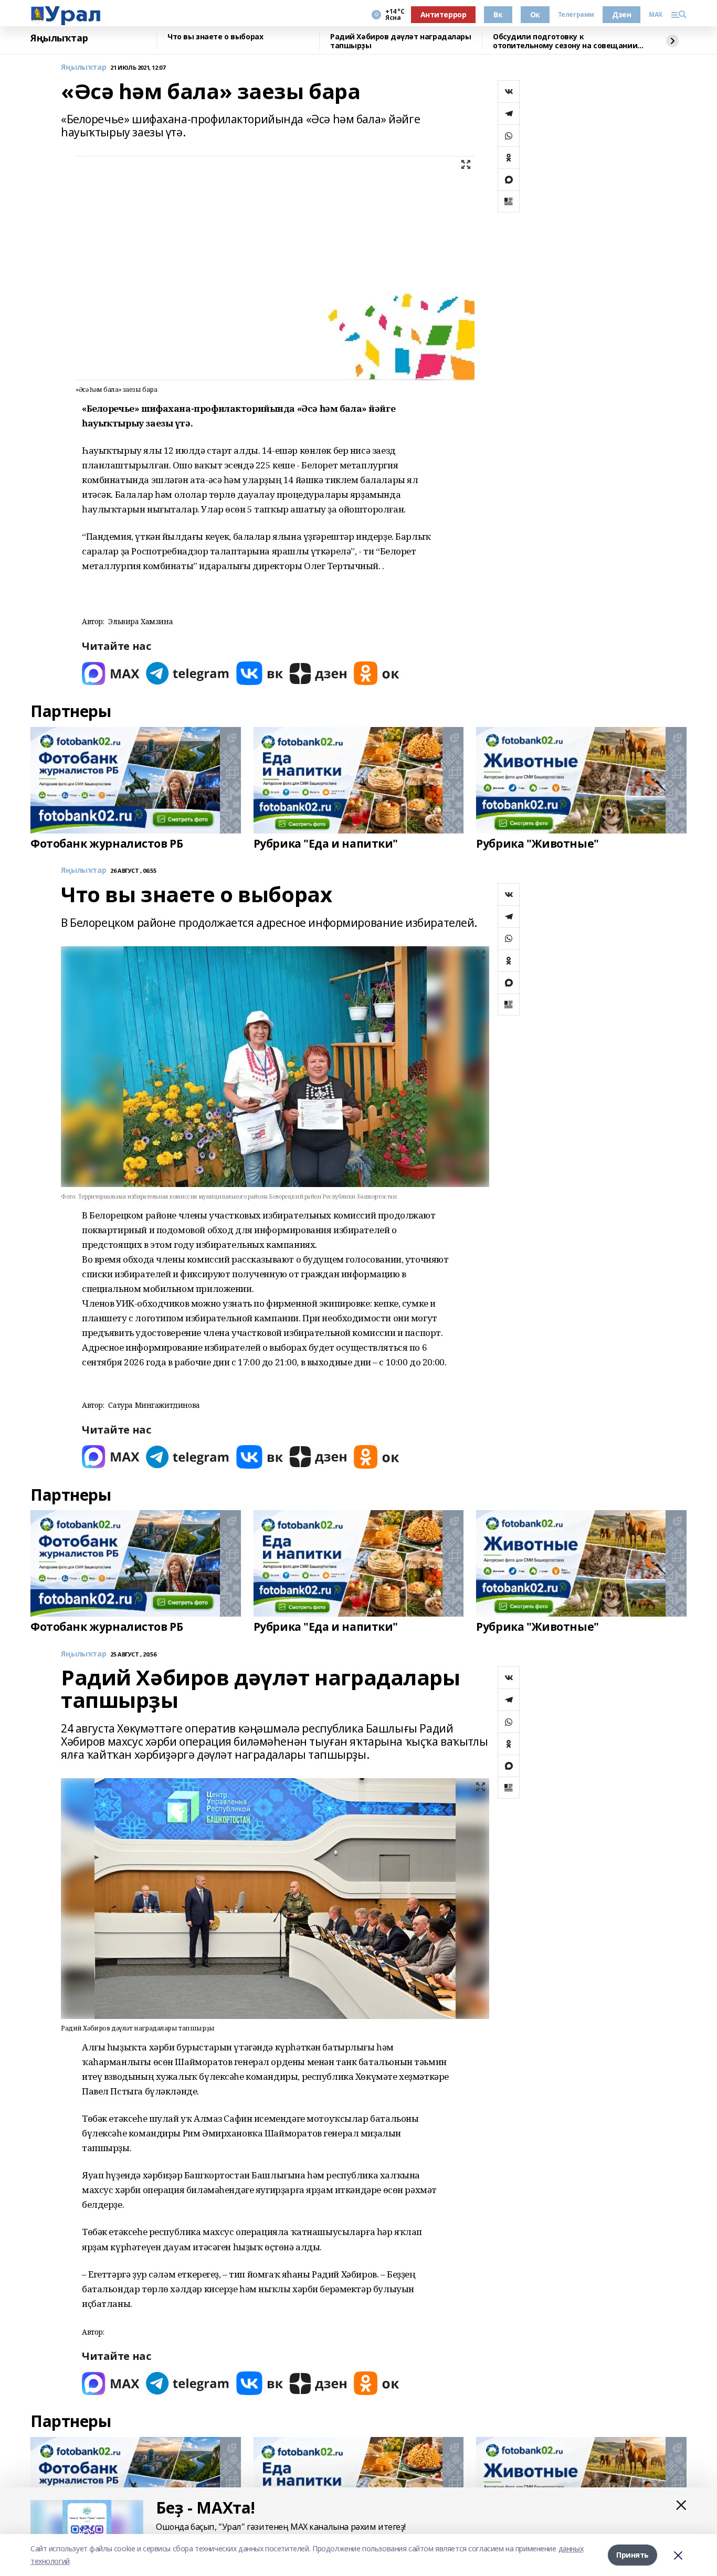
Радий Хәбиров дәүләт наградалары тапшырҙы (401, 41)
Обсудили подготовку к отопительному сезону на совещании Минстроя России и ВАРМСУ (565, 41)
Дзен (621, 14)
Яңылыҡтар (59, 38)
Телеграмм (576, 15)
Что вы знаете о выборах (215, 37)
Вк (498, 14)
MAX (656, 15)
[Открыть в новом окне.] (111, 673)
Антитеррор (444, 14)
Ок (535, 14)
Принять (632, 2555)
